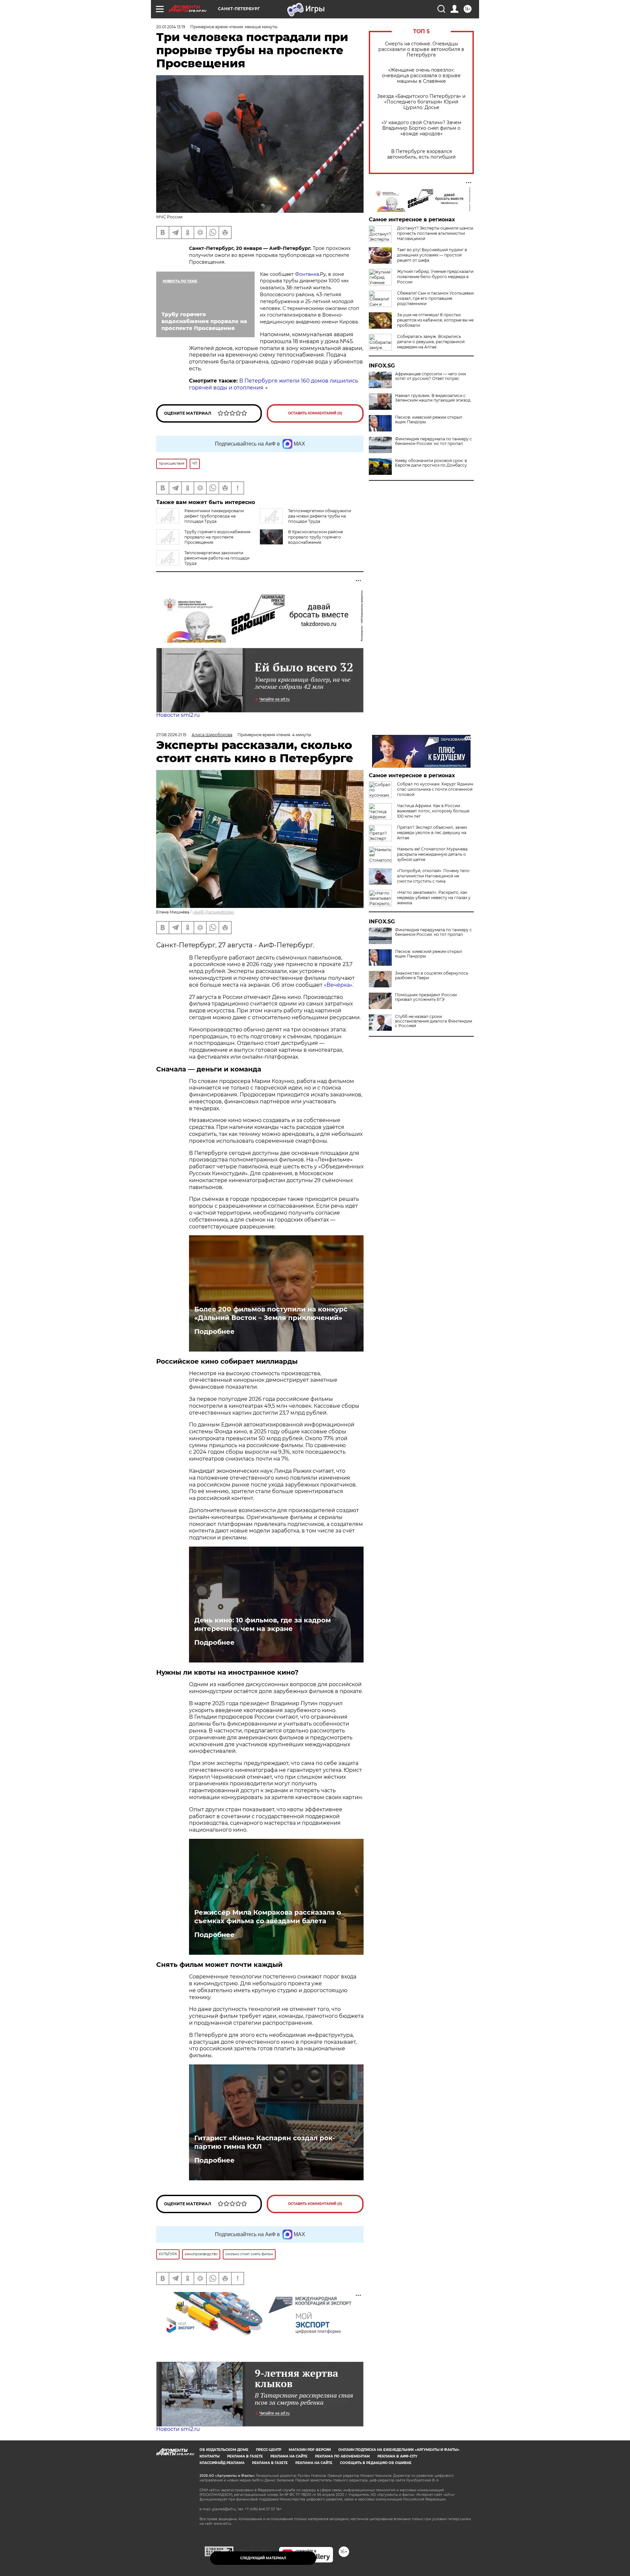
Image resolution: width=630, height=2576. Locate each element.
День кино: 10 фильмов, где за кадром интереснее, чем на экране (262, 1624)
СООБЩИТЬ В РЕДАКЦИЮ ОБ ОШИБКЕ (376, 2463)
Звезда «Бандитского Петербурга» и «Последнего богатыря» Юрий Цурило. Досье (421, 102)
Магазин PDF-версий (310, 2450)
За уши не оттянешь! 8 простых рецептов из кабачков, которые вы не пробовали (435, 320)
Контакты (210, 2456)
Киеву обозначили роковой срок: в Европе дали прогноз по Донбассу (431, 463)
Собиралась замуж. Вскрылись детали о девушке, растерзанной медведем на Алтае (431, 342)
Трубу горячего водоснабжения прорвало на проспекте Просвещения (217, 537)
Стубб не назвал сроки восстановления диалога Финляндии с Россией (434, 1021)
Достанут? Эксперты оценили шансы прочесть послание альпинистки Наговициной (435, 233)
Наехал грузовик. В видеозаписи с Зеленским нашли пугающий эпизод (433, 398)
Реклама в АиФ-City (397, 2456)
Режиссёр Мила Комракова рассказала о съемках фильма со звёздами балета (268, 1917)
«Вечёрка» (338, 985)
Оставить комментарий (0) (315, 413)
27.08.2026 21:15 (171, 735)
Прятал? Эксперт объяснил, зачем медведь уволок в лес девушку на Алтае (432, 833)
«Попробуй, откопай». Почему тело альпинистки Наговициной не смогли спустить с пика (433, 876)
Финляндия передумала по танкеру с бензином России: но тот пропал (433, 441)
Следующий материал (263, 2558)
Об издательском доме (224, 2450)
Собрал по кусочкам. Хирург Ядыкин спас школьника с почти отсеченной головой (435, 789)
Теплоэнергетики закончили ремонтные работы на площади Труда (217, 558)
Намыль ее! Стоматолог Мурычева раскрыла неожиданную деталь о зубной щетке (432, 854)
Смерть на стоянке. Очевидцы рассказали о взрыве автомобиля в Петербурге (421, 49)
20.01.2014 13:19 (171, 27)
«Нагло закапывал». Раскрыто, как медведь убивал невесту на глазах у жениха (434, 898)
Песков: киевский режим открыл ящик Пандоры (429, 420)
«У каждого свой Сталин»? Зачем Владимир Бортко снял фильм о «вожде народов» (421, 128)
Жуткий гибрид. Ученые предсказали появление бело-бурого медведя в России (435, 277)
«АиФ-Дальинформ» (213, 912)
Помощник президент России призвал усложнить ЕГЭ (426, 997)
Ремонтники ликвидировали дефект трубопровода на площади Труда (214, 516)
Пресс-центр (269, 2450)
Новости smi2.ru (178, 715)
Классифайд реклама (222, 2463)
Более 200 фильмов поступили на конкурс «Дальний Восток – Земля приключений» (271, 1313)
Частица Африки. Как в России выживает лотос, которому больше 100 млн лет (433, 811)
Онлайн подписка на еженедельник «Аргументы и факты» (399, 2450)
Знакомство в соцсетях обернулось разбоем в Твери (432, 976)
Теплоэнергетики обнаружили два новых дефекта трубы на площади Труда (320, 516)
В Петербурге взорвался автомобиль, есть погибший (421, 154)
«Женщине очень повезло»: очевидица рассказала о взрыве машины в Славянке (421, 76)
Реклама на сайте (289, 2456)
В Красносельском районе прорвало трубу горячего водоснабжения (315, 537)
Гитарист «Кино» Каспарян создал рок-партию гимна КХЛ (265, 2142)
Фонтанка (307, 274)
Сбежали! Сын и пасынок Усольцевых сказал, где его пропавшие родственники (435, 298)
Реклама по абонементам (342, 2456)
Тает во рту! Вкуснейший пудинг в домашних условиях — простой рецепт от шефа (432, 255)
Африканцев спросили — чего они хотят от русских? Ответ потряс (430, 376)
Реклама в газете (245, 2456)
